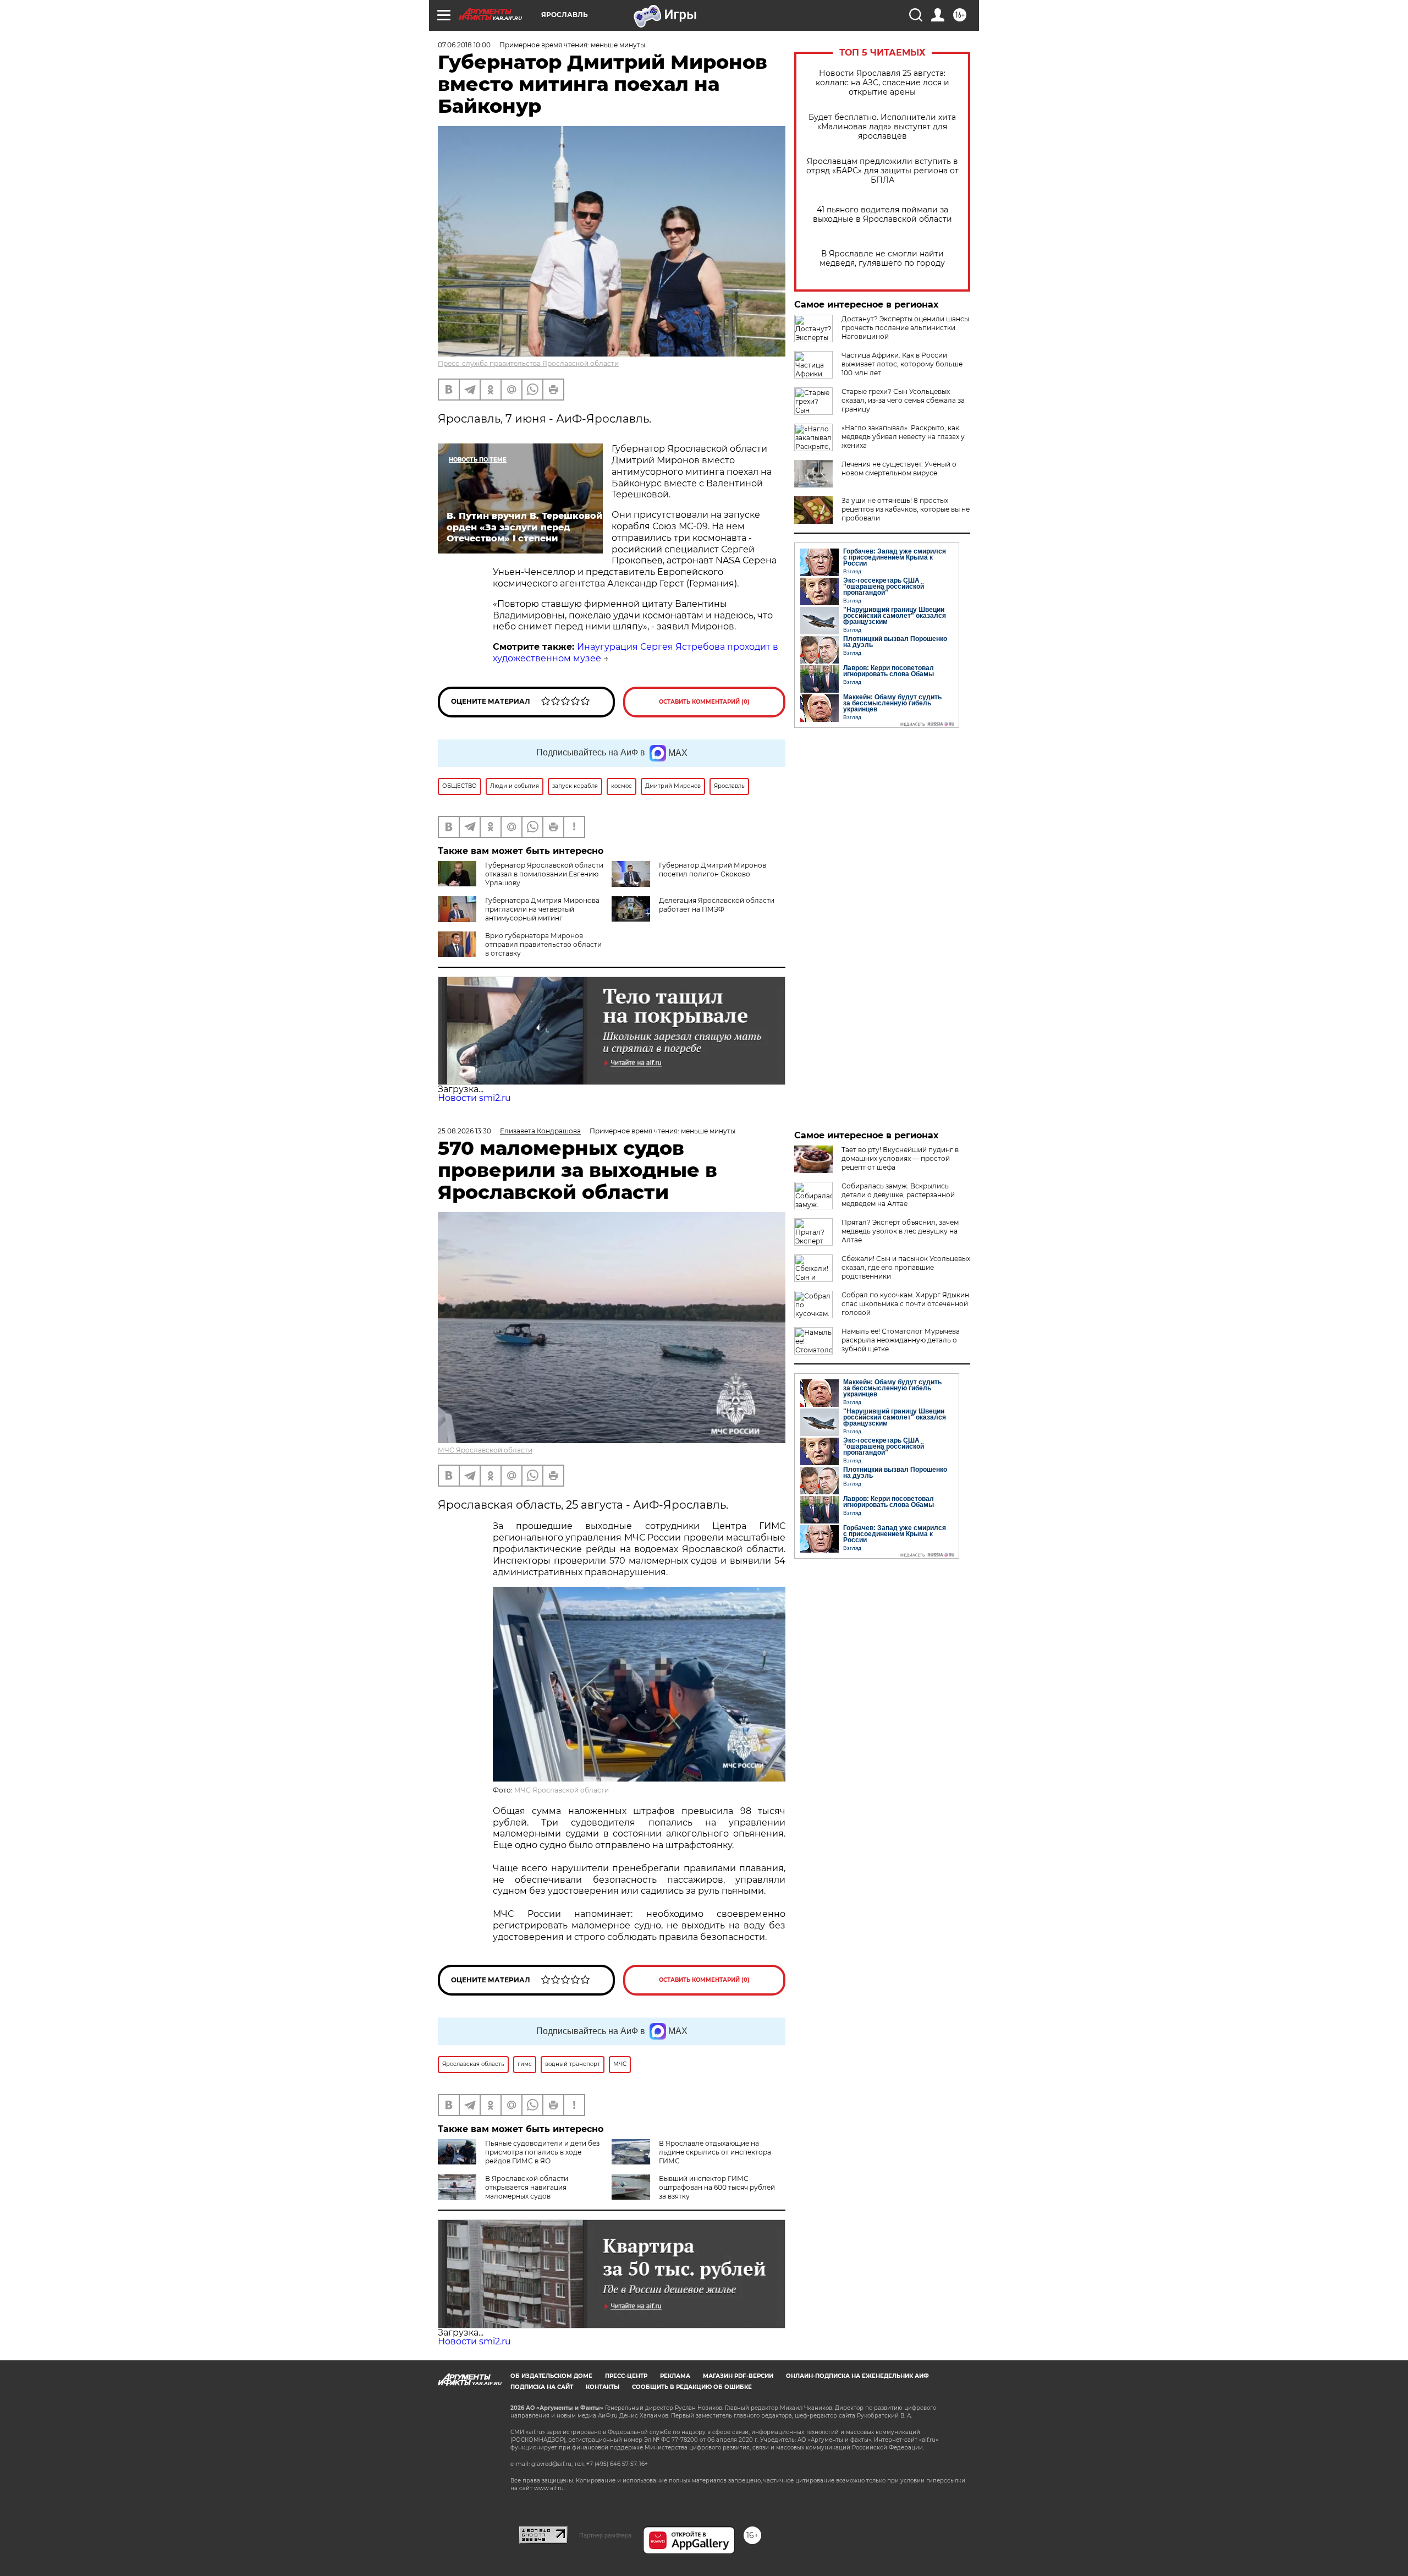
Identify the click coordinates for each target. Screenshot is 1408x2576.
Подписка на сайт (542, 2387)
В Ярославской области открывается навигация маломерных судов (527, 2187)
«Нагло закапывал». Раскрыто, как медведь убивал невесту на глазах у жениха (903, 437)
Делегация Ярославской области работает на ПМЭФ (717, 905)
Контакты (603, 2387)
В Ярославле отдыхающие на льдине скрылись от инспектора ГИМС (715, 2152)
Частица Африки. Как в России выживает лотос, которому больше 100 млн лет (902, 364)
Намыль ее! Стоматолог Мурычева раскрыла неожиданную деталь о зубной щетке (901, 1340)
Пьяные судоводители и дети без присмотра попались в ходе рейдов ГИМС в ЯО (542, 2152)
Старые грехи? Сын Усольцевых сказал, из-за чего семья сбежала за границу (903, 400)
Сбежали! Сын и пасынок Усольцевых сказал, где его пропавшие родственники (906, 1267)
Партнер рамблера (605, 2535)
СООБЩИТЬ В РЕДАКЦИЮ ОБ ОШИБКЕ (692, 2387)
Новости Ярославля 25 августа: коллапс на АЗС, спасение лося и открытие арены (882, 83)
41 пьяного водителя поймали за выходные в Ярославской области (882, 215)
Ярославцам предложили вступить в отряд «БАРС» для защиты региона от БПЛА (882, 171)
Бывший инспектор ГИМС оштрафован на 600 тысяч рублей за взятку (717, 2187)
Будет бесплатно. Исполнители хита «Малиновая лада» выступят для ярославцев (882, 127)
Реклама (675, 2376)
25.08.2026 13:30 (464, 1131)
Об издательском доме (551, 2376)
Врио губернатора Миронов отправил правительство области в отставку (543, 944)
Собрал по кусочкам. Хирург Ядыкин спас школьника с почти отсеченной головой (905, 1304)
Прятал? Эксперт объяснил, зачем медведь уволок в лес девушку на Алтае (900, 1231)
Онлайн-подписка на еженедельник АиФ (857, 2376)
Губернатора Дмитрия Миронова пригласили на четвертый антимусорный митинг (542, 909)
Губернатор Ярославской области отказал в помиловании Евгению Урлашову (544, 874)
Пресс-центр (626, 2376)
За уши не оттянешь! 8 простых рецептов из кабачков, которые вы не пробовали (906, 509)
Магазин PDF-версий (738, 2376)
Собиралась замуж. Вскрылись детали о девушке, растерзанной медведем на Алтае (898, 1195)
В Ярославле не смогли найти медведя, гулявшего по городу (882, 259)
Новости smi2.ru (474, 1098)
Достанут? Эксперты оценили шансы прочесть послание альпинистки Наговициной (905, 328)
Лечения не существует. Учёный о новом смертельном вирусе (899, 468)
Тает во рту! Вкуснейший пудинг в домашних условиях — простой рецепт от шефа (900, 1158)
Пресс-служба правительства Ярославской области (528, 363)
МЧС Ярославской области (485, 1450)
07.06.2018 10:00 (464, 45)
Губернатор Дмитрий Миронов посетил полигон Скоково (713, 870)
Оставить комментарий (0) (704, 702)
